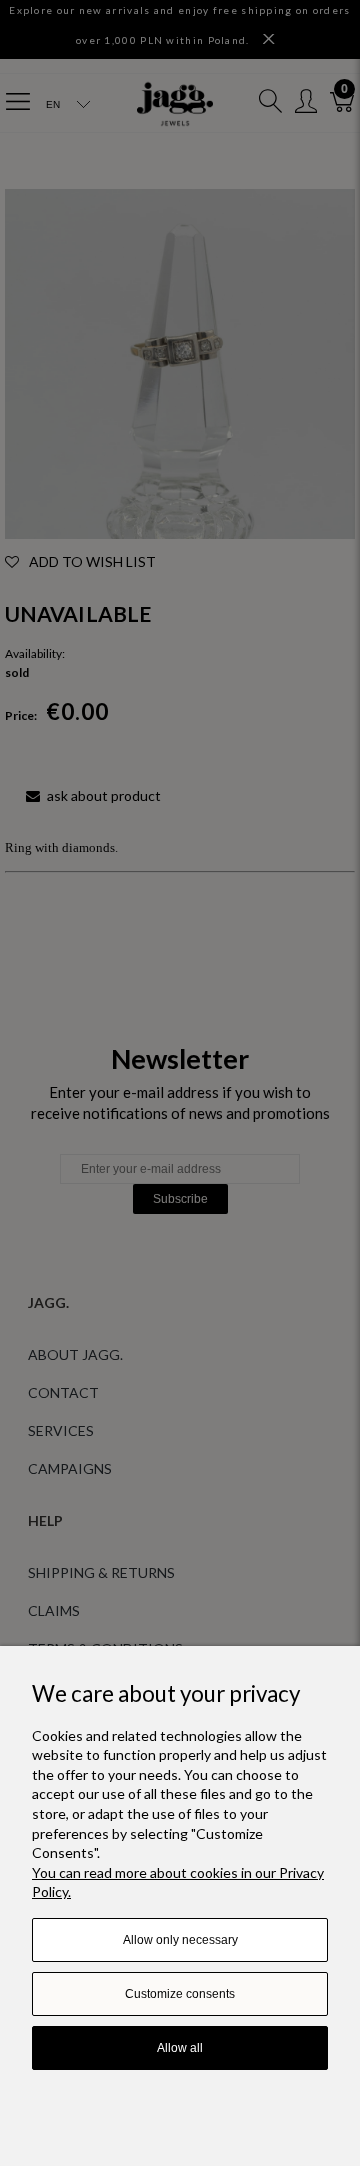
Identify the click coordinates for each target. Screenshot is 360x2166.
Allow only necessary (180, 1940)
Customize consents (180, 1994)
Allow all (180, 2048)
